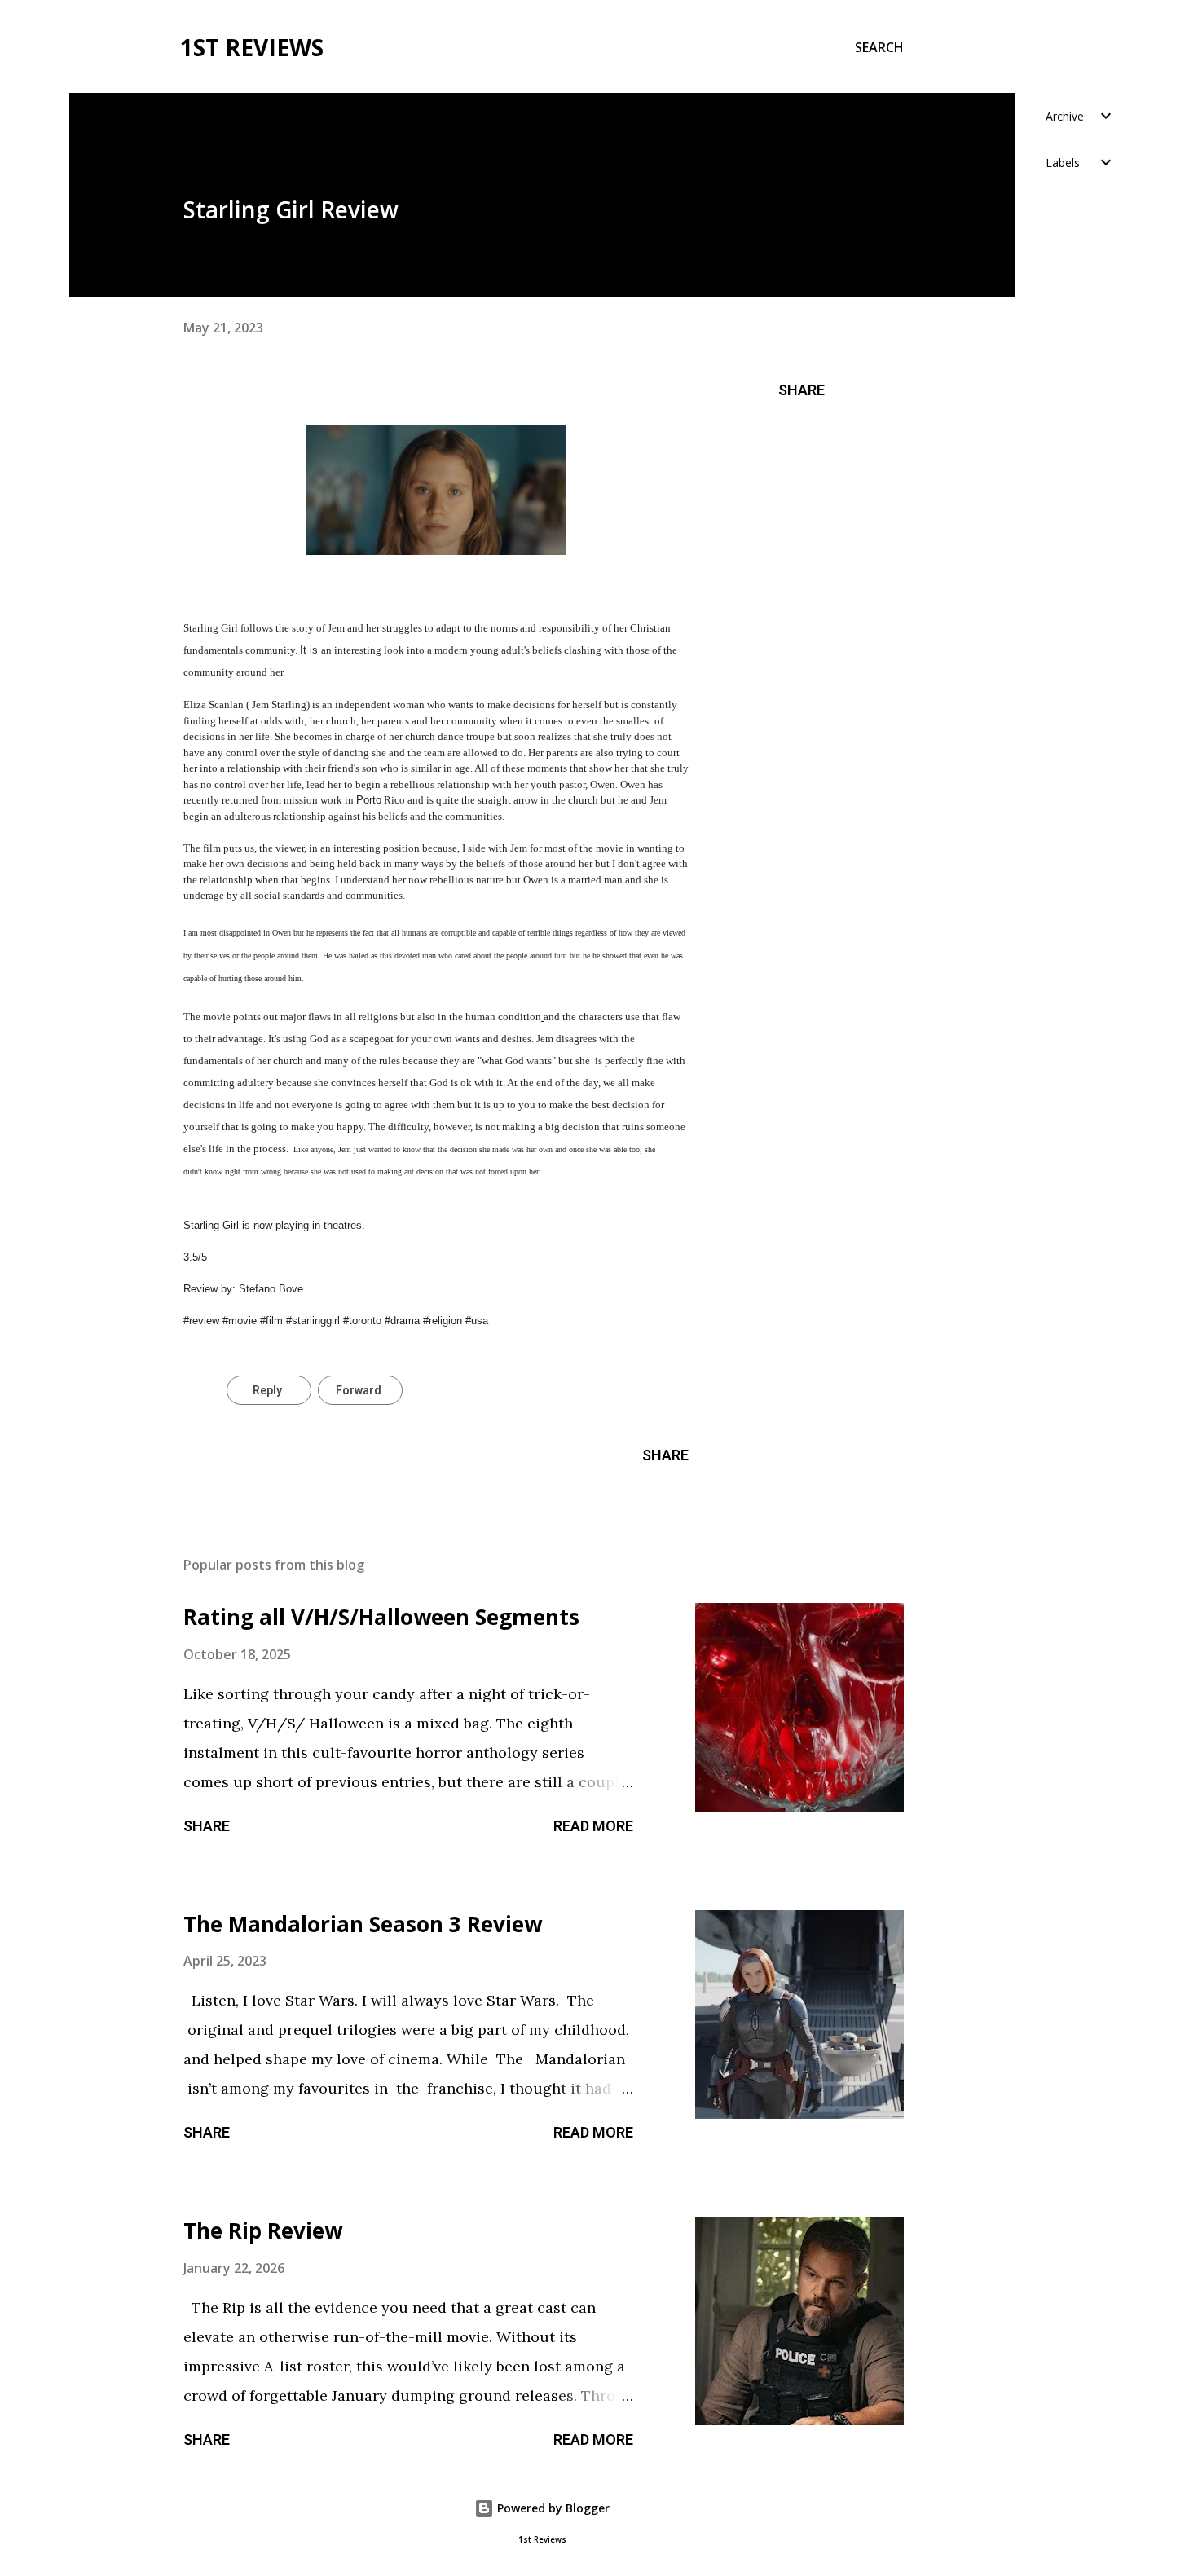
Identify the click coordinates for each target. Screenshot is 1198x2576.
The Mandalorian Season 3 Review (363, 1924)
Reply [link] (267, 1390)
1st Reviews (252, 47)
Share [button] (802, 390)
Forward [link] (359, 1390)
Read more (593, 1826)
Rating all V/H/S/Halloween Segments (381, 1617)
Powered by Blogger (552, 2508)
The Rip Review (263, 2230)
